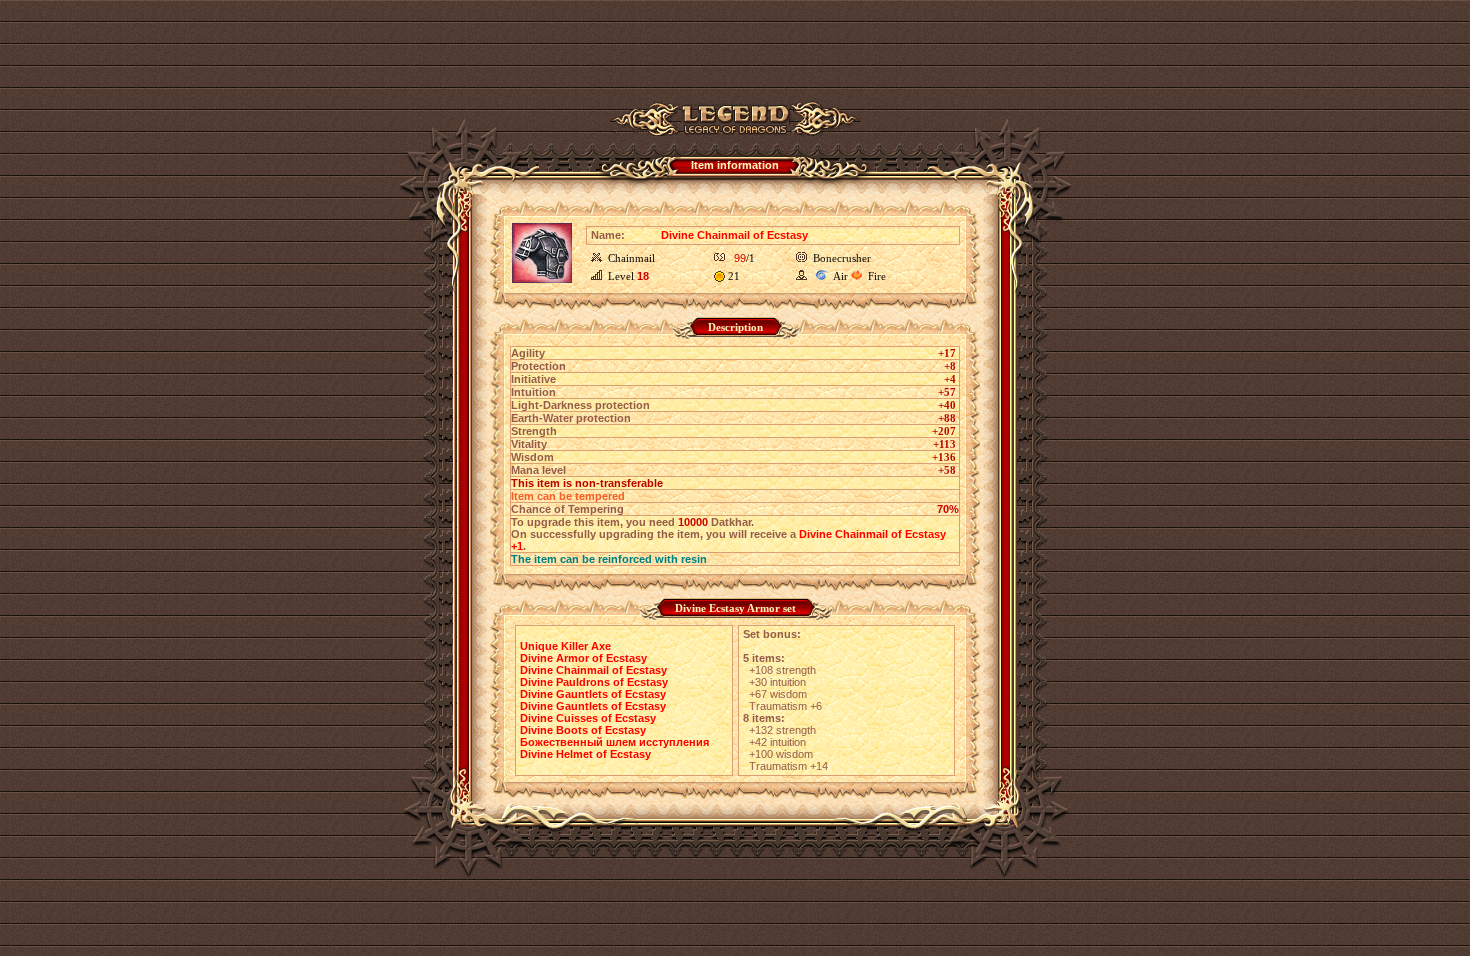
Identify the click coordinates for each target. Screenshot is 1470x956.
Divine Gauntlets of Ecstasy (593, 694)
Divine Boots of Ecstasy (583, 730)
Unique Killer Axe (565, 646)
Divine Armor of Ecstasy (583, 658)
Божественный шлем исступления (614, 742)
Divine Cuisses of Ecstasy (588, 718)
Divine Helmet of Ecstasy (585, 754)
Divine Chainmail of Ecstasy (593, 670)
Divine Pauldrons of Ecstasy (594, 682)
